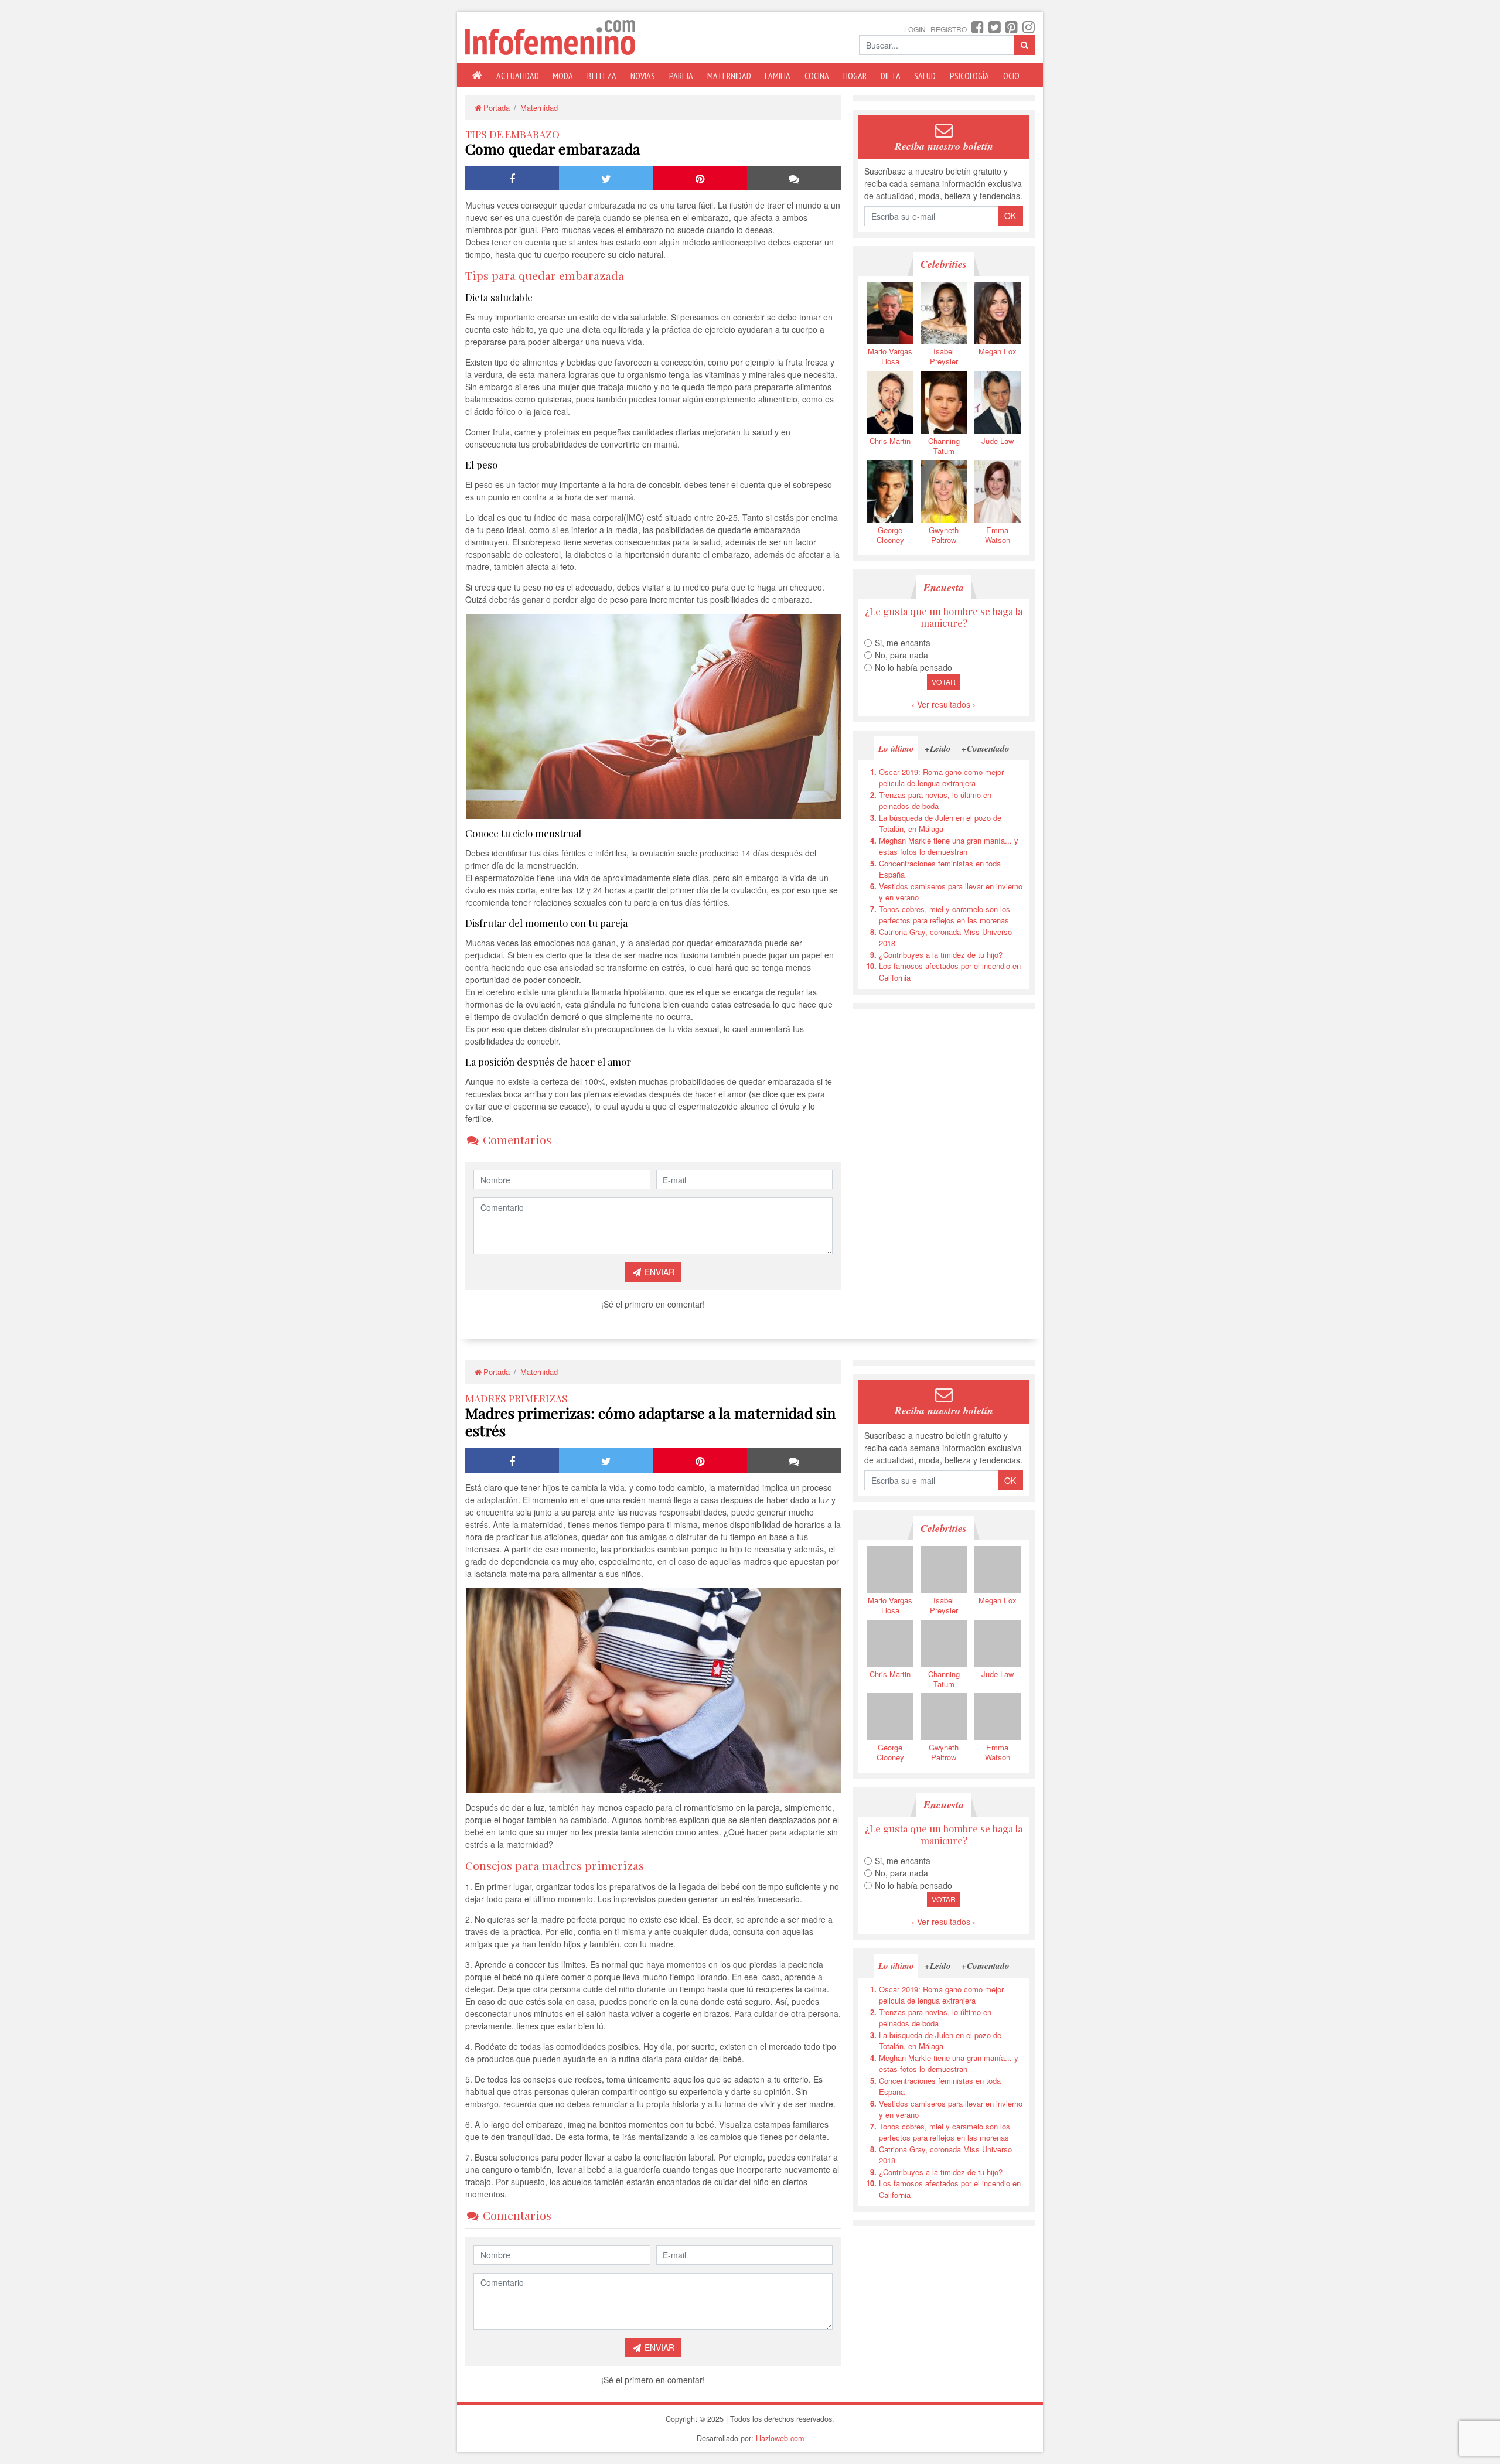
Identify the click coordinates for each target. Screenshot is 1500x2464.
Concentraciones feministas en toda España (940, 869)
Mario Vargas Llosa (890, 356)
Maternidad (729, 76)
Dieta (891, 76)
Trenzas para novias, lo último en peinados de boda (935, 801)
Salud (925, 76)
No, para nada (901, 655)
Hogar (855, 76)
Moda (563, 76)
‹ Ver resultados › (944, 704)
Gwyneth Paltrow (944, 535)
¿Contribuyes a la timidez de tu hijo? (941, 955)
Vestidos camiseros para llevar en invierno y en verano (951, 892)
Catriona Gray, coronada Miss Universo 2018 (945, 938)
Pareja (681, 76)
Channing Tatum (944, 446)
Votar (944, 682)
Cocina (817, 76)
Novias (643, 76)
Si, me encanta (903, 643)
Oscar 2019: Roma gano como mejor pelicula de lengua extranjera (941, 778)
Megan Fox (998, 351)
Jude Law (998, 441)
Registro (949, 29)
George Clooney (890, 535)
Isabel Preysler (944, 356)
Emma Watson (998, 535)
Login (915, 29)
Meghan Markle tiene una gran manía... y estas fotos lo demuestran (949, 846)
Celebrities (944, 264)
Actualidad (518, 76)
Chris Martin (890, 441)
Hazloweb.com (780, 2438)
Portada (497, 107)
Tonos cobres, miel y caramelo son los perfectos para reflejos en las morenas (945, 915)
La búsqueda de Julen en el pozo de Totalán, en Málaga (940, 823)
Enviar (658, 1272)
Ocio (1011, 76)
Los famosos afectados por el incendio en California (950, 972)
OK (1010, 216)
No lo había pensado (913, 667)
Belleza (602, 76)
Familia (778, 76)
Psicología (969, 76)
